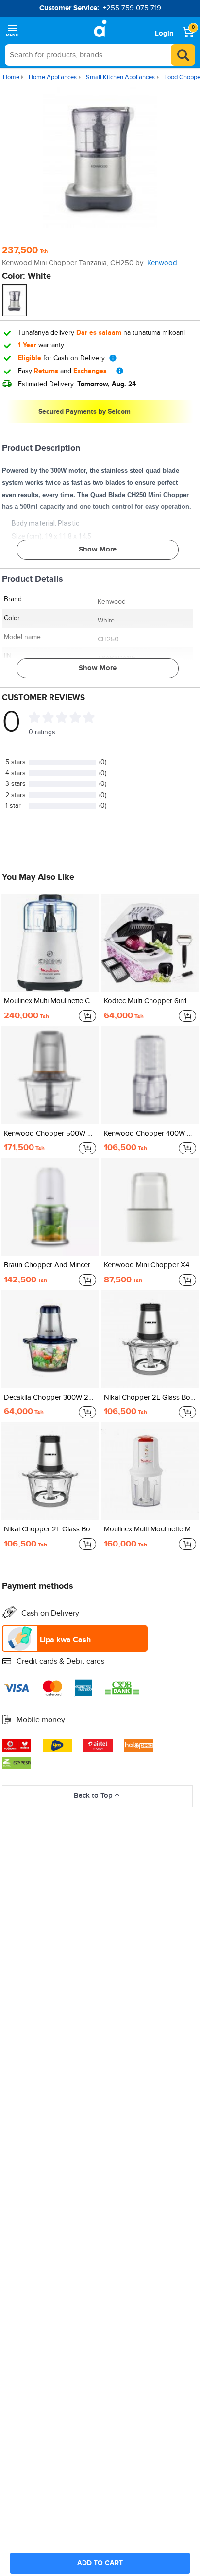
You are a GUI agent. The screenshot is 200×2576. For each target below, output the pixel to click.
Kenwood (162, 263)
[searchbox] (100, 55)
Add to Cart (100, 2563)
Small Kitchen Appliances (120, 77)
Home (11, 77)
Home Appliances (53, 77)
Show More (98, 549)
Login (164, 33)
